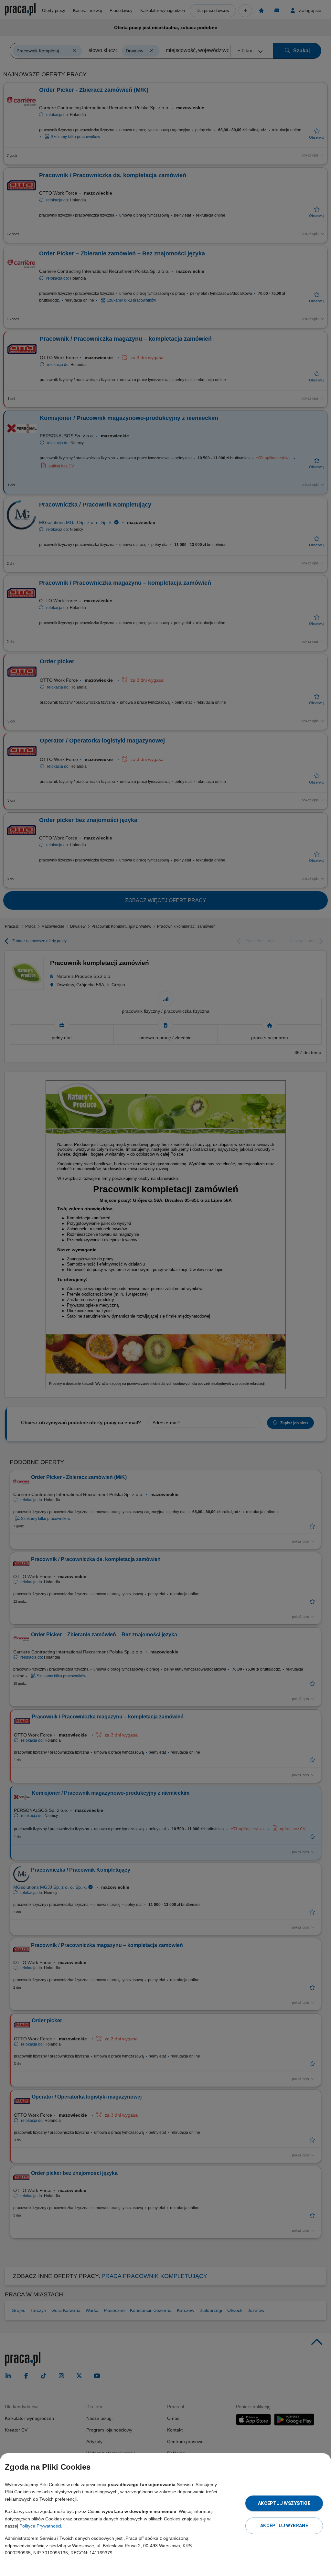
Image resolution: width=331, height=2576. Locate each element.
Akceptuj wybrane (284, 2526)
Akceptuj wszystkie (284, 2503)
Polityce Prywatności (40, 2526)
